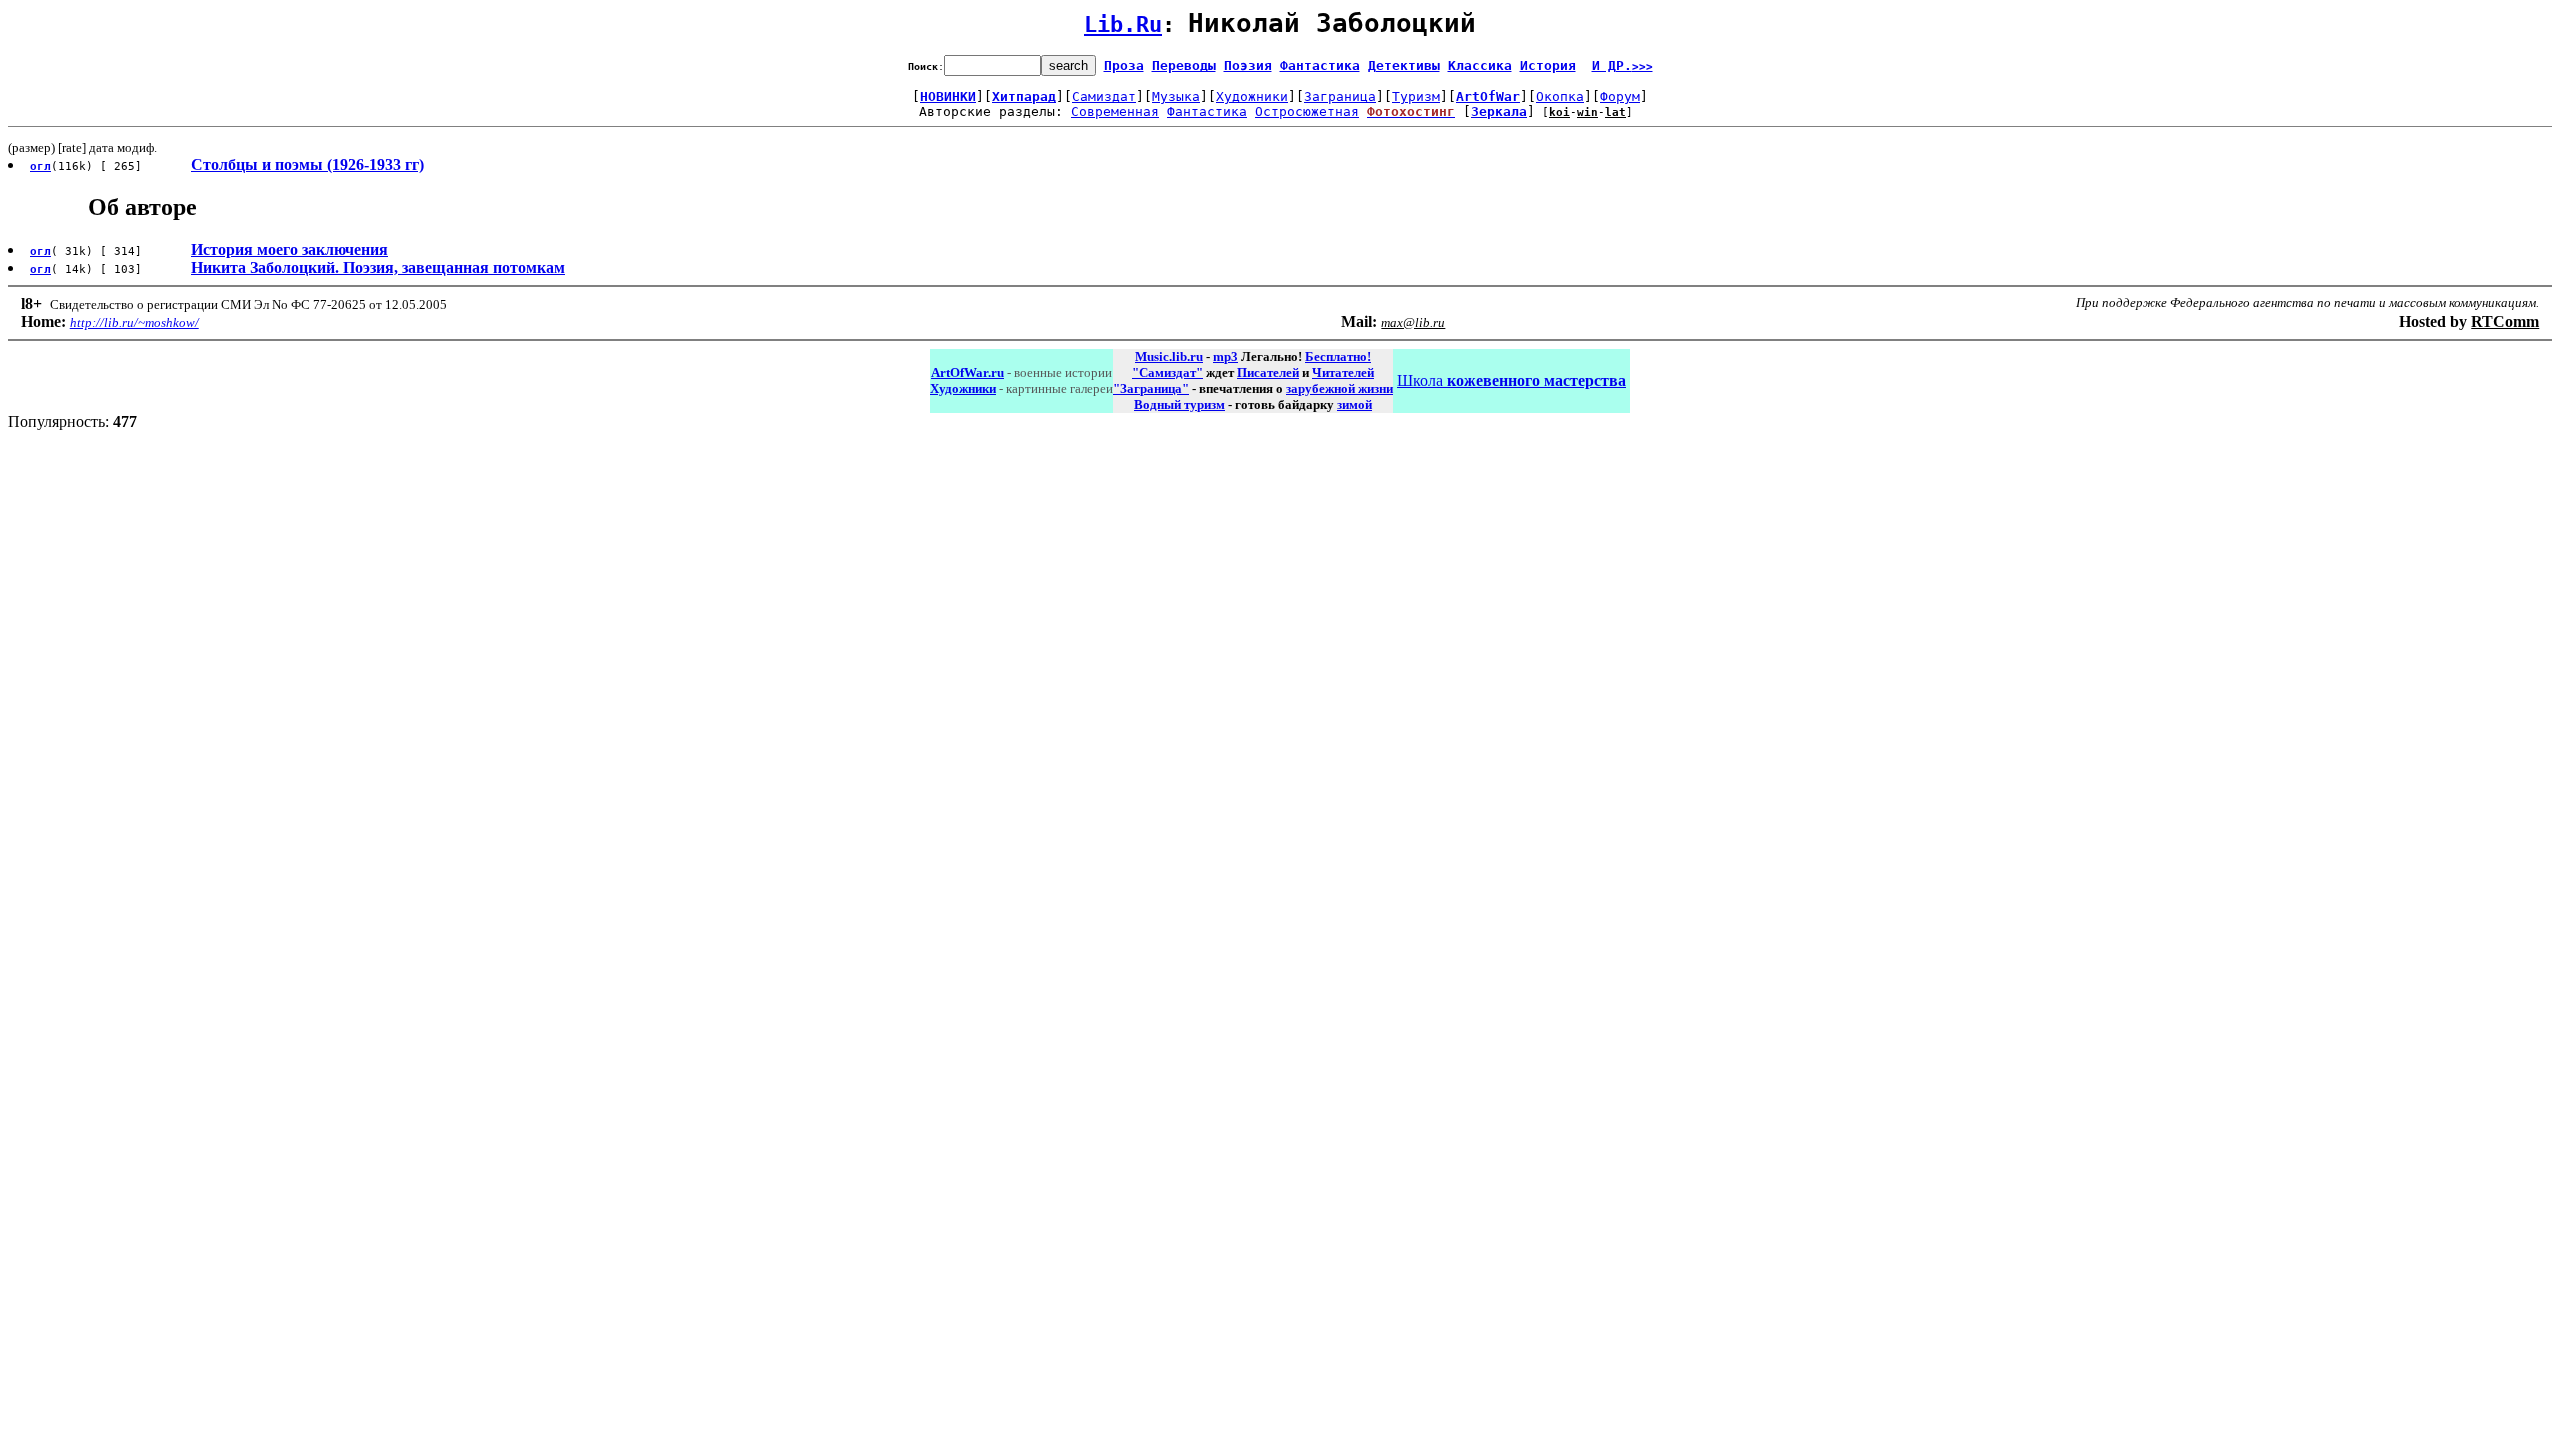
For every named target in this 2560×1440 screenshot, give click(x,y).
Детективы (1404, 65)
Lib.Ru (1123, 24)
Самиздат (1104, 96)
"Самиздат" (1167, 372)
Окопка (1560, 96)
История (1548, 65)
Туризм (1416, 96)
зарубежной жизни (1339, 388)
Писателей (1268, 372)
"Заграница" (1151, 388)
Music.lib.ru (1169, 356)
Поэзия (1248, 65)
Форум (1620, 96)
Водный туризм (1179, 404)
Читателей (1343, 372)
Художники (1252, 96)
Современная (1115, 111)
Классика (1480, 65)
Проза (1124, 65)
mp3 (1225, 356)
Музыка (1176, 96)
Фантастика (1320, 65)
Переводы (1184, 65)
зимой (1354, 404)
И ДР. (1622, 65)
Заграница (1340, 96)
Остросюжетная (1307, 111)
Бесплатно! (1338, 356)
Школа (1511, 380)
